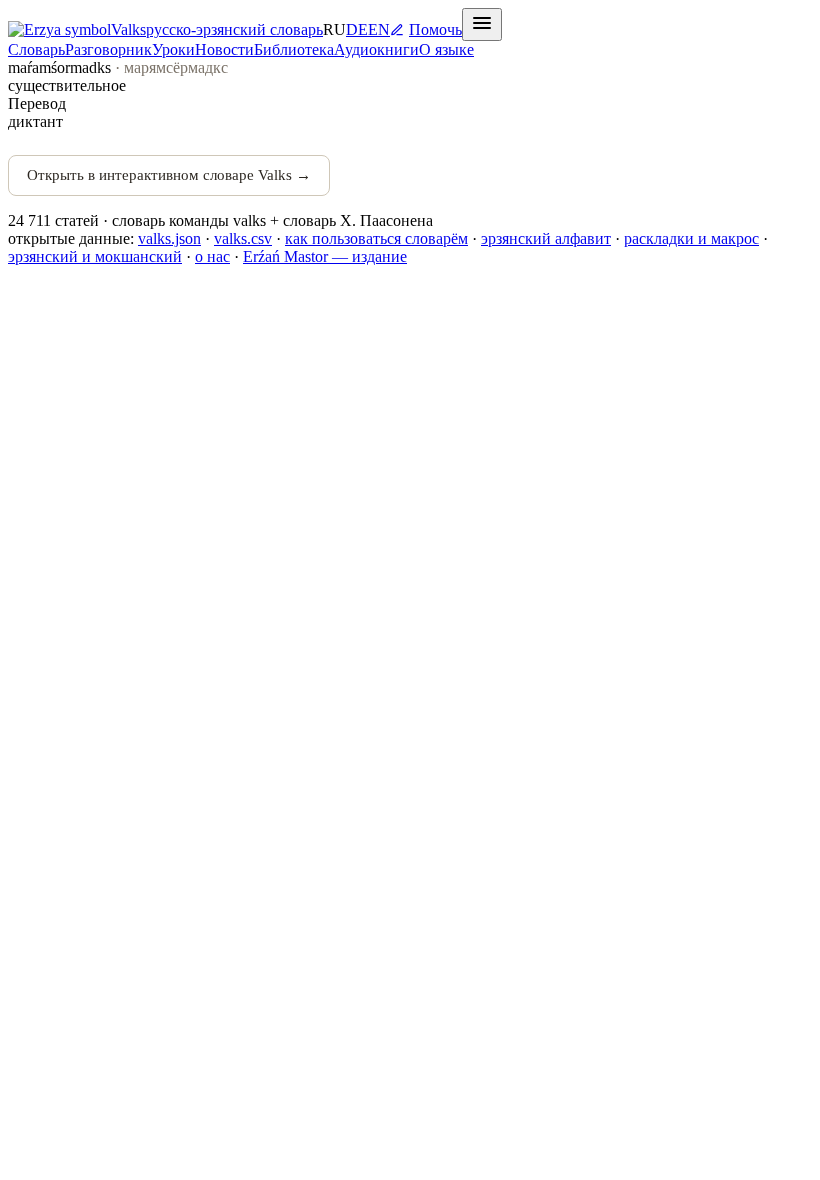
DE (357, 29)
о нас (212, 256)
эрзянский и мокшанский (95, 256)
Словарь (36, 49)
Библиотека (294, 49)
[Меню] (482, 24)
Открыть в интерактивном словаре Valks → (169, 175)
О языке (446, 49)
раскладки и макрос (691, 238)
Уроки (173, 49)
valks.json (169, 238)
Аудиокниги (376, 49)
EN (379, 29)
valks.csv (243, 238)
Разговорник (108, 49)
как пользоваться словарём (376, 238)
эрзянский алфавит (546, 238)
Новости (224, 49)
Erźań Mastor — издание (325, 256)
